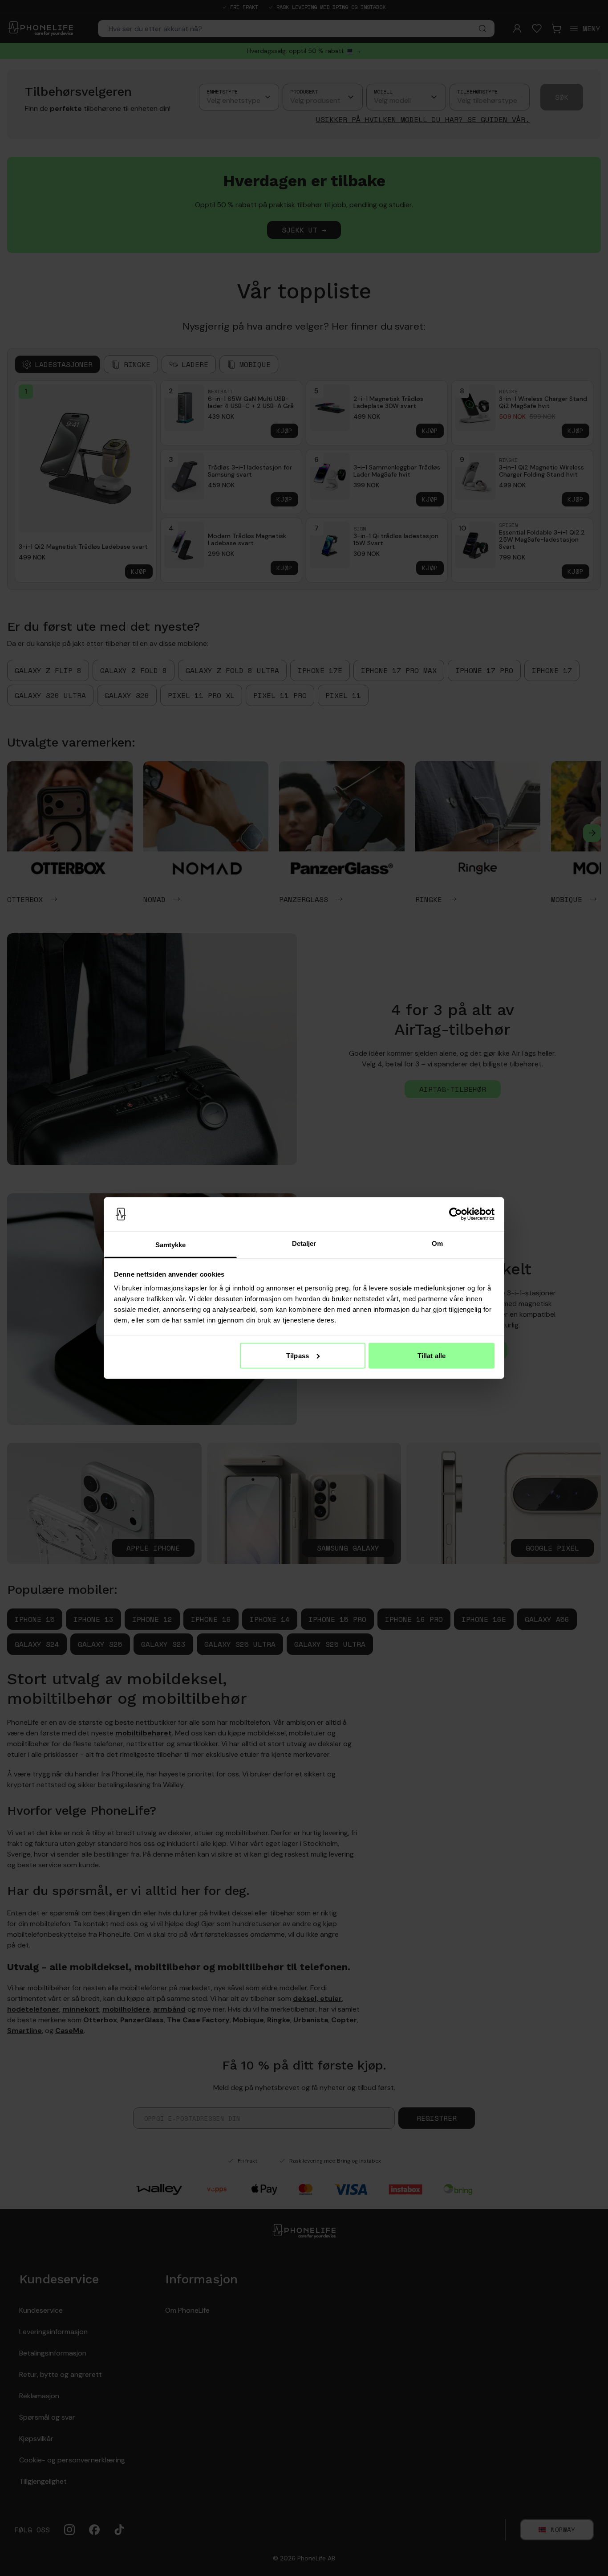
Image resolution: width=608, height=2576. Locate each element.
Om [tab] (437, 1243)
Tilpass (298, 1355)
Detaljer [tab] (304, 1243)
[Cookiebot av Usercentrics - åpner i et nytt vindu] (456, 1214)
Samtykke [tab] (171, 1245)
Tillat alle (432, 1355)
